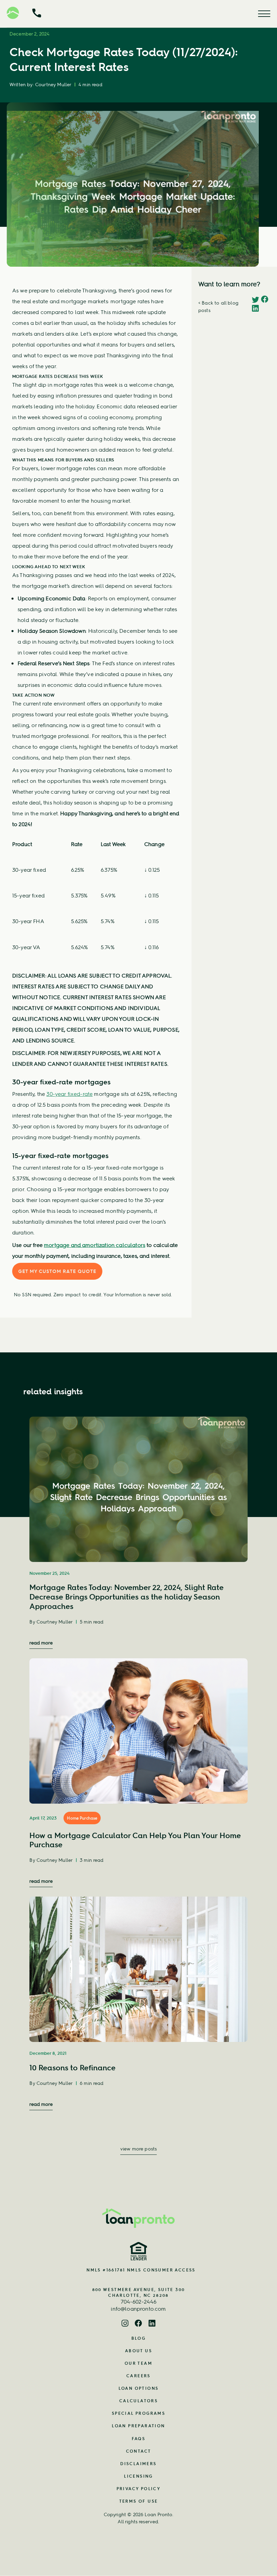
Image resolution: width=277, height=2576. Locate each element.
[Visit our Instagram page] (125, 2324)
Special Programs (138, 2413)
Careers (138, 2376)
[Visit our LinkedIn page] (152, 2324)
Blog (139, 2338)
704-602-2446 (139, 2302)
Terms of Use (139, 2501)
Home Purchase (82, 1818)
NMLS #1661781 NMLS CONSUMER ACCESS (141, 2270)
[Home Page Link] (138, 2218)
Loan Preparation (138, 2426)
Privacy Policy (139, 2489)
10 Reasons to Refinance (72, 2068)
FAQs (139, 2439)
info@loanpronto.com (138, 2309)
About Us (138, 2351)
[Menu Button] (264, 14)
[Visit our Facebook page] (138, 2324)
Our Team (138, 2363)
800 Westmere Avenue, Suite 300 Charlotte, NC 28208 (139, 2292)
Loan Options (139, 2388)
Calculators (138, 2401)
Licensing (138, 2476)
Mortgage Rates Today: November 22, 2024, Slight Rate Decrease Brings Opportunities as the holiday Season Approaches (127, 1597)
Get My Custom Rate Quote (57, 1271)
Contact (139, 2451)
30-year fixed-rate (69, 1094)
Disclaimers (138, 2464)
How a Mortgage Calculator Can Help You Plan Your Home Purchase (135, 1840)
